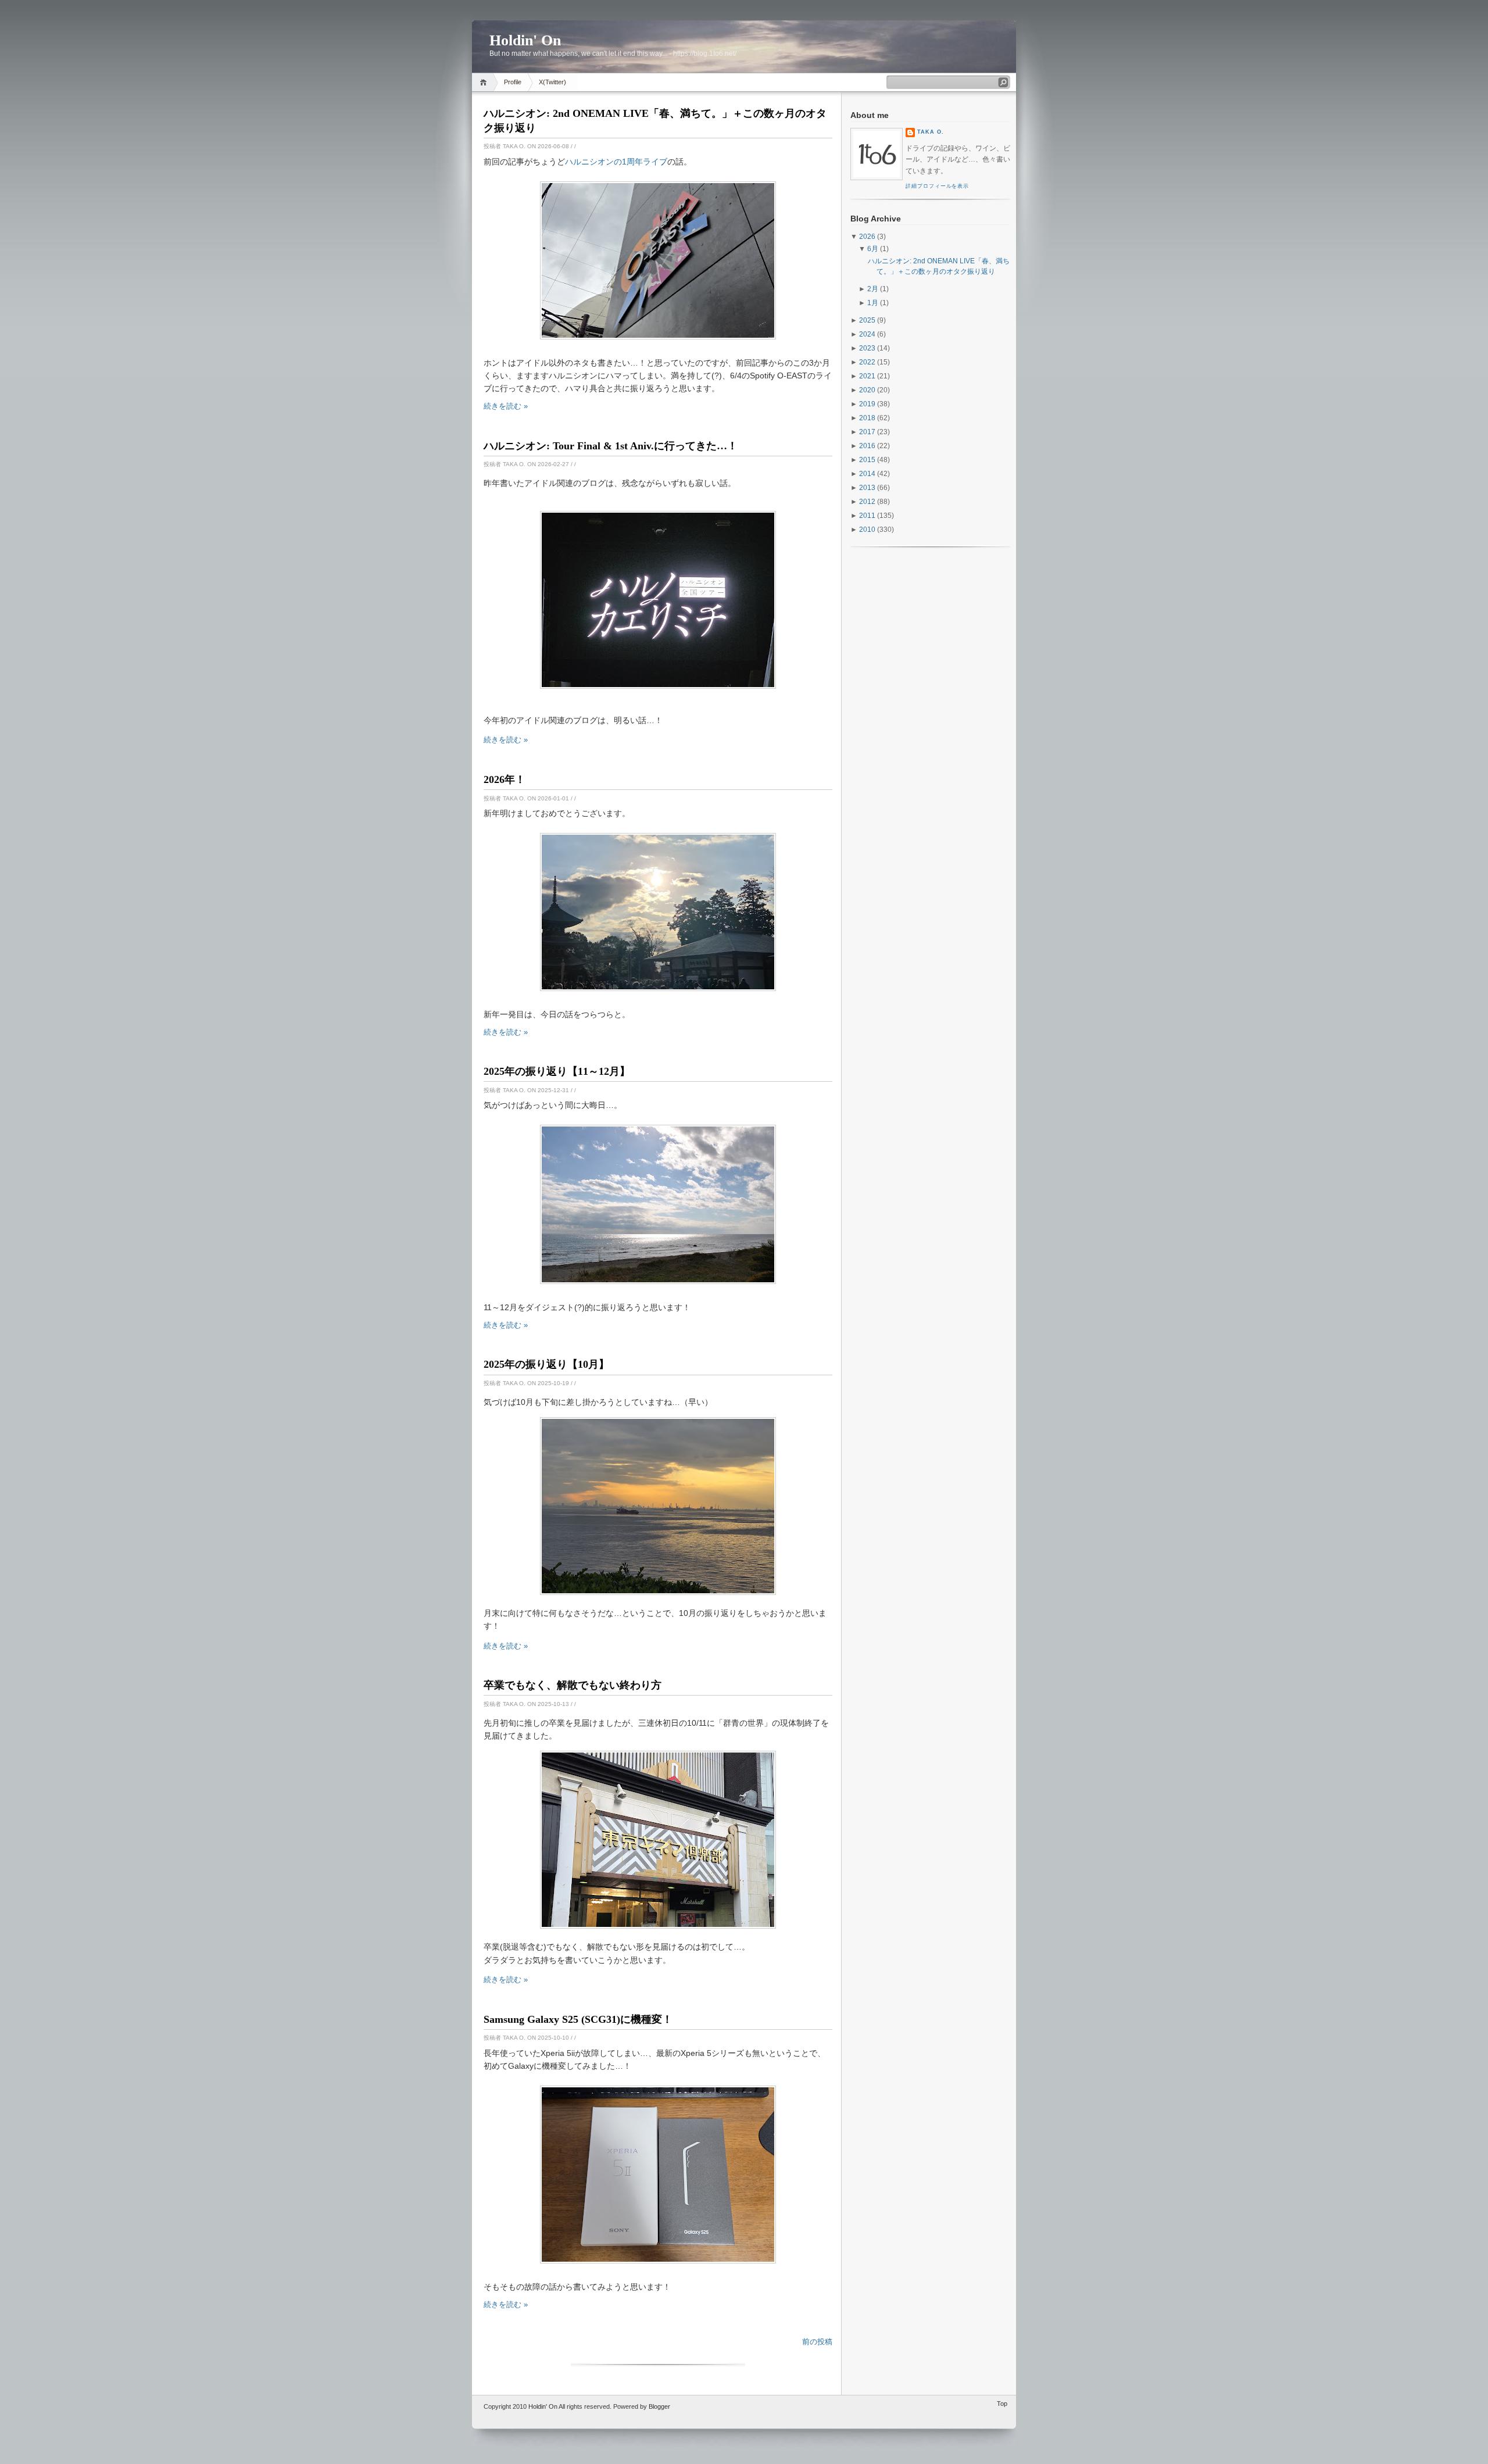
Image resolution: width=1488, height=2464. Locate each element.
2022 (867, 362)
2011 (867, 516)
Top (1002, 2404)
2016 (867, 446)
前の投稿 (817, 2342)
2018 (867, 418)
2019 (867, 404)
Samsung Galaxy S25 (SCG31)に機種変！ (578, 2019)
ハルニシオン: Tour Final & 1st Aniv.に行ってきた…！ (611, 446)
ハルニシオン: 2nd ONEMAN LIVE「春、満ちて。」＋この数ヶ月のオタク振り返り (655, 121)
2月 (873, 289)
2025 (867, 320)
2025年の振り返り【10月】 (546, 1364)
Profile (513, 82)
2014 (867, 474)
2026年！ (505, 779)
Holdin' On (543, 2406)
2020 (867, 390)
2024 (867, 334)
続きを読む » (506, 406)
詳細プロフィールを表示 (937, 186)
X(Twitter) (552, 82)
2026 (867, 237)
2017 (867, 432)
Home (485, 82)
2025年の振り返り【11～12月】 (557, 1071)
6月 (873, 249)
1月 (873, 303)
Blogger (659, 2406)
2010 (867, 530)
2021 (867, 376)
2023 (867, 348)
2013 (867, 488)
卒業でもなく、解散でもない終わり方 (573, 1685)
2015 (867, 460)
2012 (867, 502)
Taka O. (931, 132)
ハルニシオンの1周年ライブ (616, 162)
